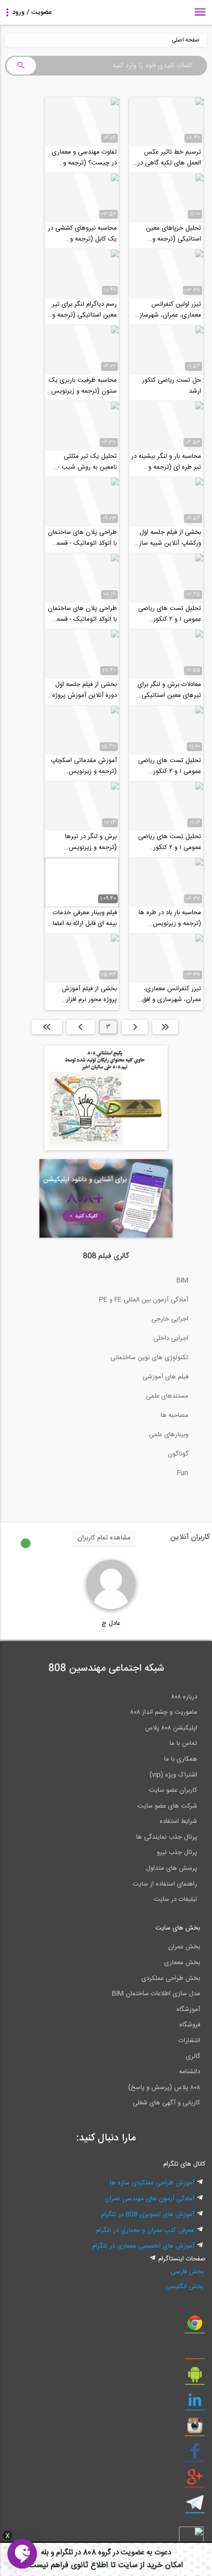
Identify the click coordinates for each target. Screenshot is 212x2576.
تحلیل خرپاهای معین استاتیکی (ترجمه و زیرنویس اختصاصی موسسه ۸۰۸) (174, 234)
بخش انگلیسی (185, 2287)
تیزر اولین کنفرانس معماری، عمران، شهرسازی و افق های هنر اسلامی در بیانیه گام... (168, 310)
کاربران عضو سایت (173, 1790)
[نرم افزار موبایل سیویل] (195, 2378)
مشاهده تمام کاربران (104, 1538)
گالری (193, 2056)
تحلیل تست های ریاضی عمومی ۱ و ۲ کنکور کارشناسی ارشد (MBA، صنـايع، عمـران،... (170, 614)
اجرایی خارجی (170, 1319)
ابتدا (165, 1027)
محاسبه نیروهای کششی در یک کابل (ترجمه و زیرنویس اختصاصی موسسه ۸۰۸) (82, 234)
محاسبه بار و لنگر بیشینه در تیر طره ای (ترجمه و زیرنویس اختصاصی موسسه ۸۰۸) (166, 462)
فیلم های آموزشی (165, 1377)
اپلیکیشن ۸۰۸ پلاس (171, 1728)
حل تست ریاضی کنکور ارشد (172, 386)
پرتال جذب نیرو (177, 1852)
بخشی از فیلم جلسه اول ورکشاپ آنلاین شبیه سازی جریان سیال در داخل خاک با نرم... (167, 538)
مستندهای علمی (167, 1396)
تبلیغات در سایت (176, 1899)
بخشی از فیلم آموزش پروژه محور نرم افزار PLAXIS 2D (89, 994)
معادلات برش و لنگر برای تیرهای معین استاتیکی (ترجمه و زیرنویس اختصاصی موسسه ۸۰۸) (169, 690)
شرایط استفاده (178, 1821)
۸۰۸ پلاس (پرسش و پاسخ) (164, 2088)
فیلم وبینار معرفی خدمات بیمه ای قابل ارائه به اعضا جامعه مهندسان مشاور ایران (85, 918)
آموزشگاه (188, 2010)
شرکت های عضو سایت (167, 1806)
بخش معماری (182, 1963)
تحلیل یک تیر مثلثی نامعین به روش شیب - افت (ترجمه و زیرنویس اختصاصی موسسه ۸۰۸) (86, 462)
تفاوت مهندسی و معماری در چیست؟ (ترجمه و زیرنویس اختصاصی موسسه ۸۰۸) (84, 158)
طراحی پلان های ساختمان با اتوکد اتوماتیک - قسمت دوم (82, 538)
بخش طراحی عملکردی (171, 1978)
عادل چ (111, 1623)
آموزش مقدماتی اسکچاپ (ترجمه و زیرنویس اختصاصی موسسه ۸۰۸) (84, 766)
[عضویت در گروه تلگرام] (195, 2506)
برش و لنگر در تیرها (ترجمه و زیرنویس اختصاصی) (91, 842)
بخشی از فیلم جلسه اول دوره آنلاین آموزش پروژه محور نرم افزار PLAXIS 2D (85, 690)
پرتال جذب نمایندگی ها (167, 1837)
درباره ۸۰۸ (184, 1697)
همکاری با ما (181, 1759)
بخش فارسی (187, 2272)
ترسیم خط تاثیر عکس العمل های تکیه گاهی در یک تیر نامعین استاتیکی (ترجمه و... (169, 158)
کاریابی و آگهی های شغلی (166, 2103)
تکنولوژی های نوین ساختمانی (149, 1358)
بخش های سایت (178, 1928)
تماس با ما (183, 1743)
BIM (182, 1281)
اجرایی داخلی (171, 1338)
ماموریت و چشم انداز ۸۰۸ (164, 1712)
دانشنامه (190, 2072)
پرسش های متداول (172, 1868)
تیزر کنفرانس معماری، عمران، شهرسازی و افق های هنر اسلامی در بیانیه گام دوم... (169, 994)
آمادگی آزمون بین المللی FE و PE (144, 1300)
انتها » (47, 1027)
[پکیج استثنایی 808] (106, 1149)
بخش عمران (184, 1947)
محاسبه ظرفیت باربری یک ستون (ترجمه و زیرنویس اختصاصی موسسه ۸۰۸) (83, 386)
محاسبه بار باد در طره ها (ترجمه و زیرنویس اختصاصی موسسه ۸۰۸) (170, 918)
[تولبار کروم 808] (195, 2327)
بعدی (81, 1027)
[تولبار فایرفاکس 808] (195, 2352)
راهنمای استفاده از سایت (165, 1884)
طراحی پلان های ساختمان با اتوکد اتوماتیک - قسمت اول (82, 614)
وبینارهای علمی (169, 1435)
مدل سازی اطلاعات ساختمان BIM (156, 1994)
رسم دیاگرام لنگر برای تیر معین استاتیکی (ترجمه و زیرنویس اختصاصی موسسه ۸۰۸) (85, 310)
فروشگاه (190, 2025)
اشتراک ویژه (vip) (173, 1775)
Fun (183, 1473)
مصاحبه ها (175, 1415)
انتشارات (189, 2041)
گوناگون (178, 1454)
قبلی (135, 1027)
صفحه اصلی (186, 40)
